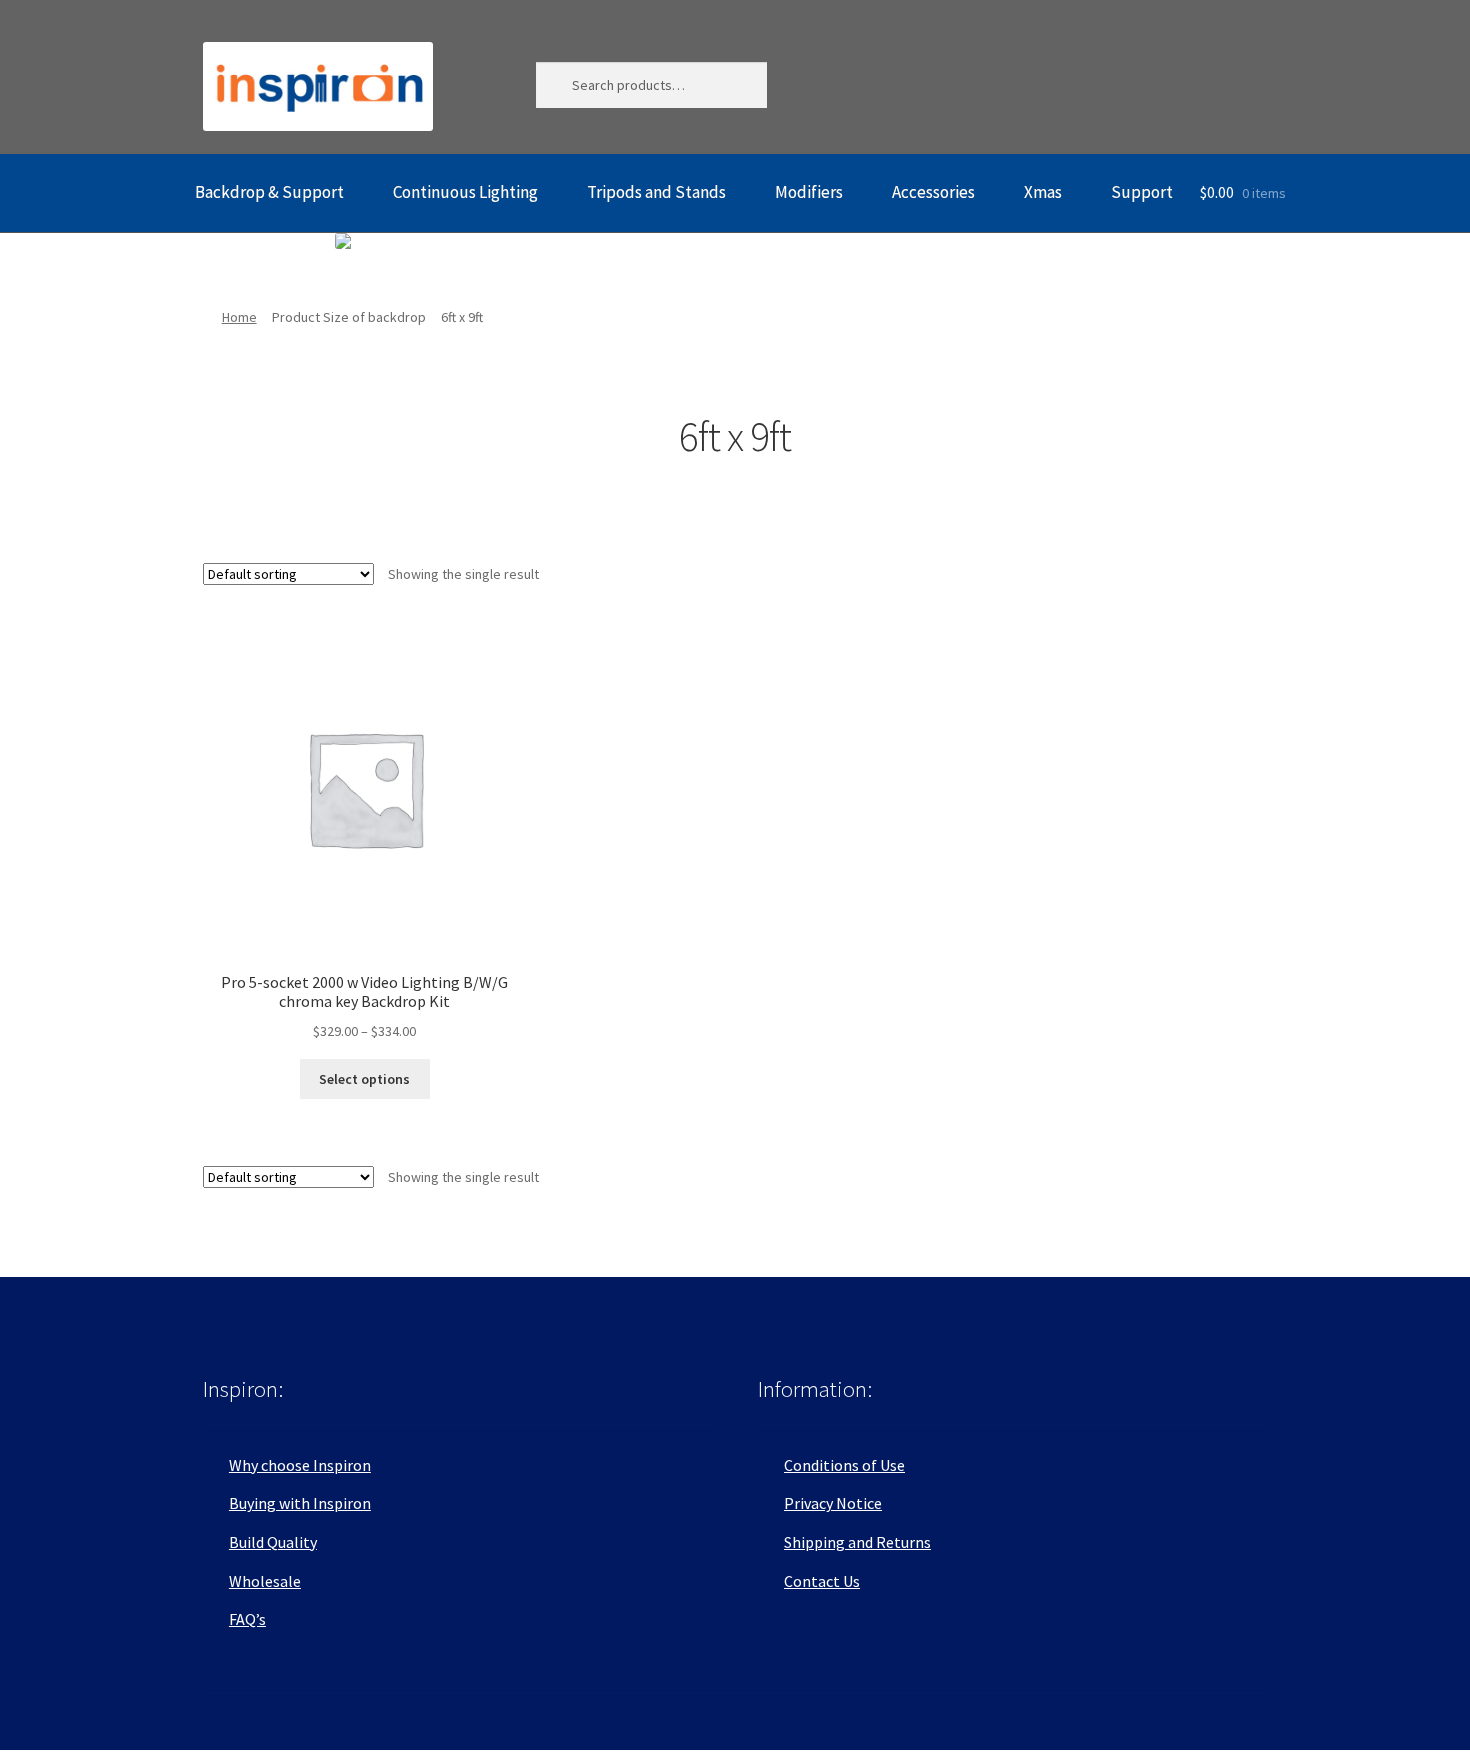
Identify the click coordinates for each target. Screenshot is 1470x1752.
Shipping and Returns (857, 1542)
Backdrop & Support (269, 192)
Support (1142, 192)
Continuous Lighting (465, 192)
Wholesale (265, 1581)
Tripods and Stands (656, 192)
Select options (364, 1079)
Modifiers (809, 192)
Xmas (1043, 192)
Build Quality (273, 1542)
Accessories (933, 192)
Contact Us (822, 1581)
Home (239, 317)
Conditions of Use (844, 1465)
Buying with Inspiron (300, 1503)
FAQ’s (247, 1619)
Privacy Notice (833, 1503)
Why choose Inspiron (300, 1465)
